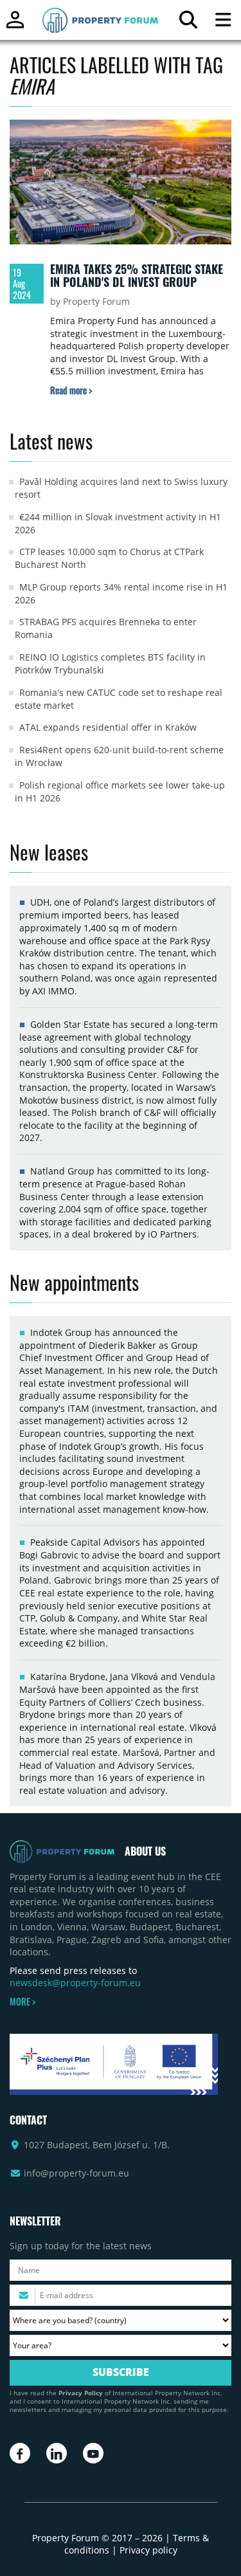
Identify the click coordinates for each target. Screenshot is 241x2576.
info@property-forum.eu (76, 2173)
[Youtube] (93, 2453)
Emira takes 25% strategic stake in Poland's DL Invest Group (137, 275)
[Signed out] (15, 25)
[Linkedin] (57, 2453)
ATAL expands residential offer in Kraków (108, 727)
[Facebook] (20, 2453)
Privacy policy (148, 2550)
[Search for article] (188, 23)
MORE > (22, 2002)
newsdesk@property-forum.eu (75, 1983)
